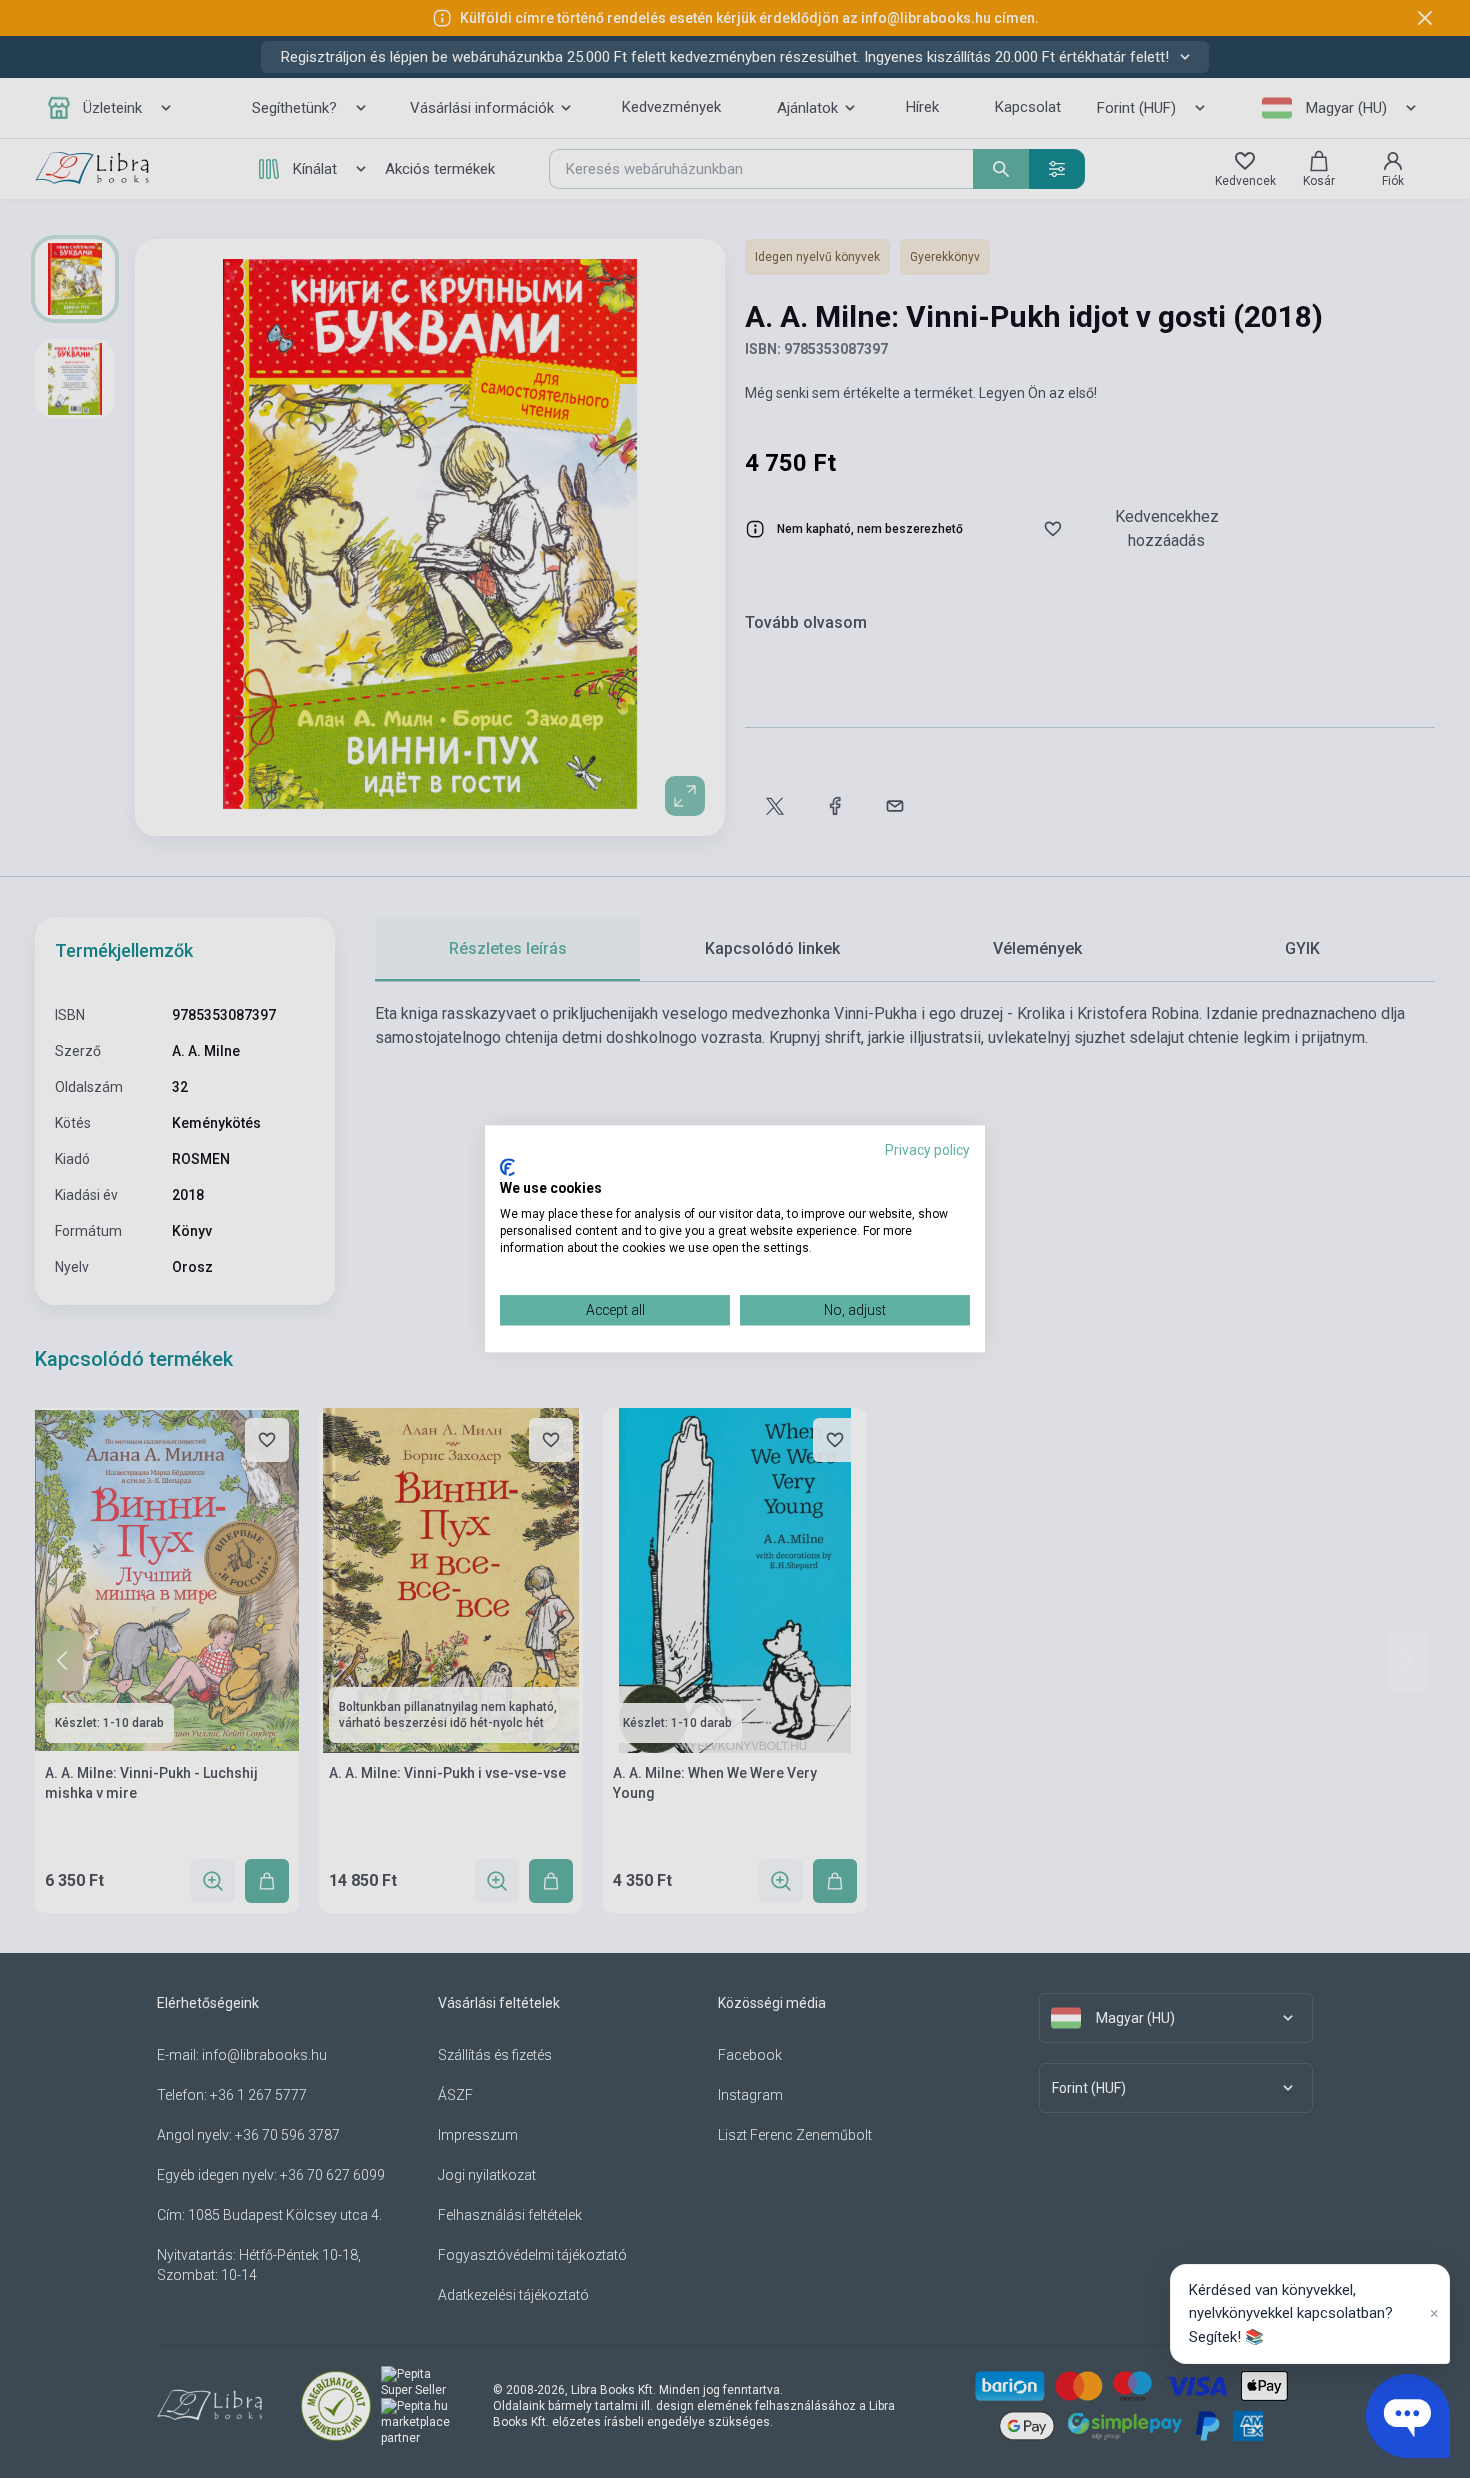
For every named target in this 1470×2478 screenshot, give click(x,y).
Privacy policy (927, 1150)
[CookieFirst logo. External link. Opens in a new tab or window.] (507, 1167)
